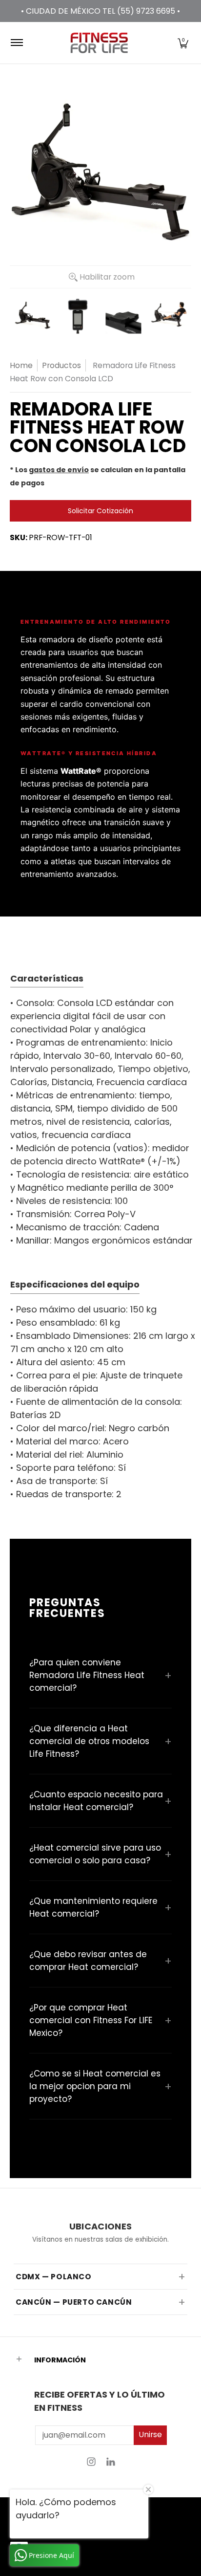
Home (21, 365)
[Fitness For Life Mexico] (99, 43)
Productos (61, 365)
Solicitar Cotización (100, 511)
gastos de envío (59, 470)
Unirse (150, 2434)
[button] (183, 43)
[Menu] (16, 43)
